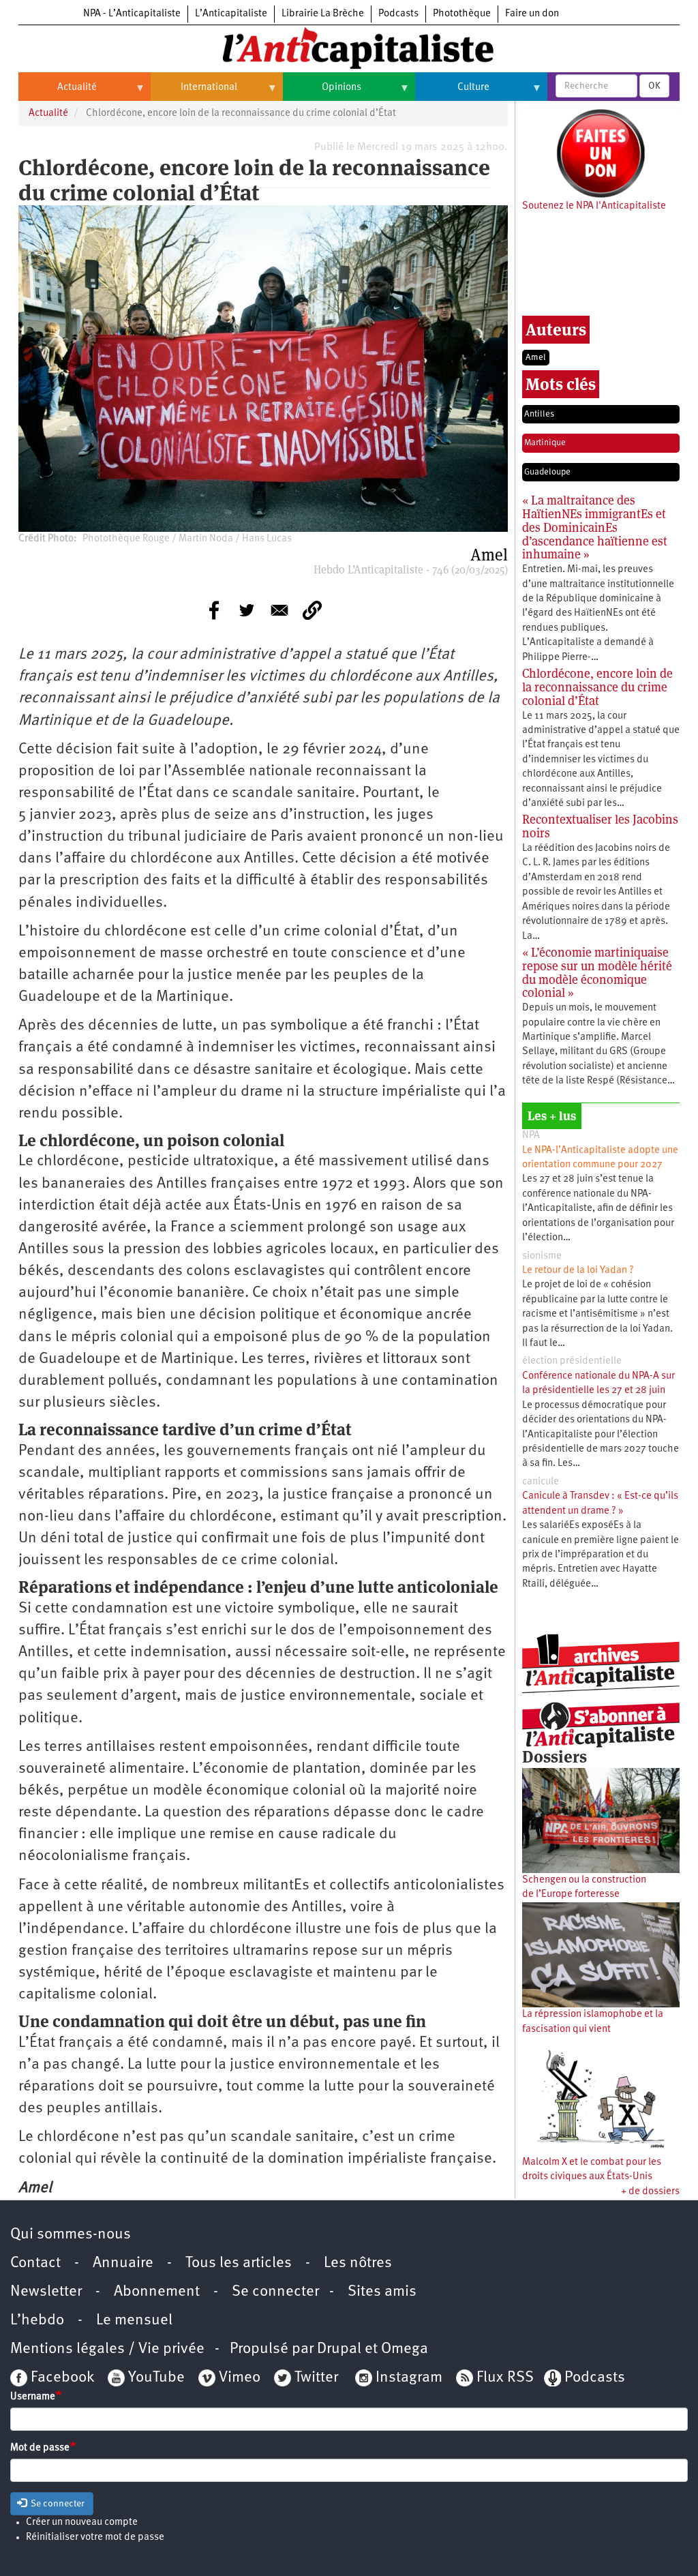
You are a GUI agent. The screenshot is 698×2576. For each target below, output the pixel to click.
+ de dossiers (650, 2192)
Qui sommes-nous (71, 2235)
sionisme (542, 1256)
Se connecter (275, 2292)
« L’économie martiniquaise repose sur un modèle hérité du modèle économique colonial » (597, 972)
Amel (536, 358)
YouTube (155, 2378)
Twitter (316, 2378)
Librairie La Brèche (323, 14)
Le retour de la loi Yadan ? (578, 1271)
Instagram (409, 2378)
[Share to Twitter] (247, 610)
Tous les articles (239, 2263)
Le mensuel (134, 2321)
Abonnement (157, 2292)
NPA (531, 1136)
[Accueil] (349, 47)
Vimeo (240, 2378)
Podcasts (398, 14)
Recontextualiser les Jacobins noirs (600, 826)
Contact (35, 2263)
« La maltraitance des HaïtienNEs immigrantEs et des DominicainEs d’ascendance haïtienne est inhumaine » (595, 527)
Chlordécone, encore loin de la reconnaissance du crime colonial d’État (597, 687)
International (194, 93)
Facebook (61, 2378)
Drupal (339, 2349)
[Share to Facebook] (214, 610)
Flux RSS (505, 2378)
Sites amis (382, 2292)
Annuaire (123, 2263)
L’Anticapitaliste (231, 14)
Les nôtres (358, 2263)
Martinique (545, 443)
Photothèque (462, 14)
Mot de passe (40, 2448)
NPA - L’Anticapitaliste (132, 14)
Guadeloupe (547, 472)
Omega (405, 2349)
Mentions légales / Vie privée (107, 2349)
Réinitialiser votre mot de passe (95, 2537)
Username (33, 2397)
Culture (452, 93)
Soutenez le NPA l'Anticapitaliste (594, 206)
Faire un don (532, 14)
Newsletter (46, 2292)
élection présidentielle (572, 1361)
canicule (541, 1482)
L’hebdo (37, 2321)
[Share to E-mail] (279, 610)
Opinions (322, 93)
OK (654, 86)
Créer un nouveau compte (82, 2522)
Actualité (58, 93)
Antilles (539, 414)
